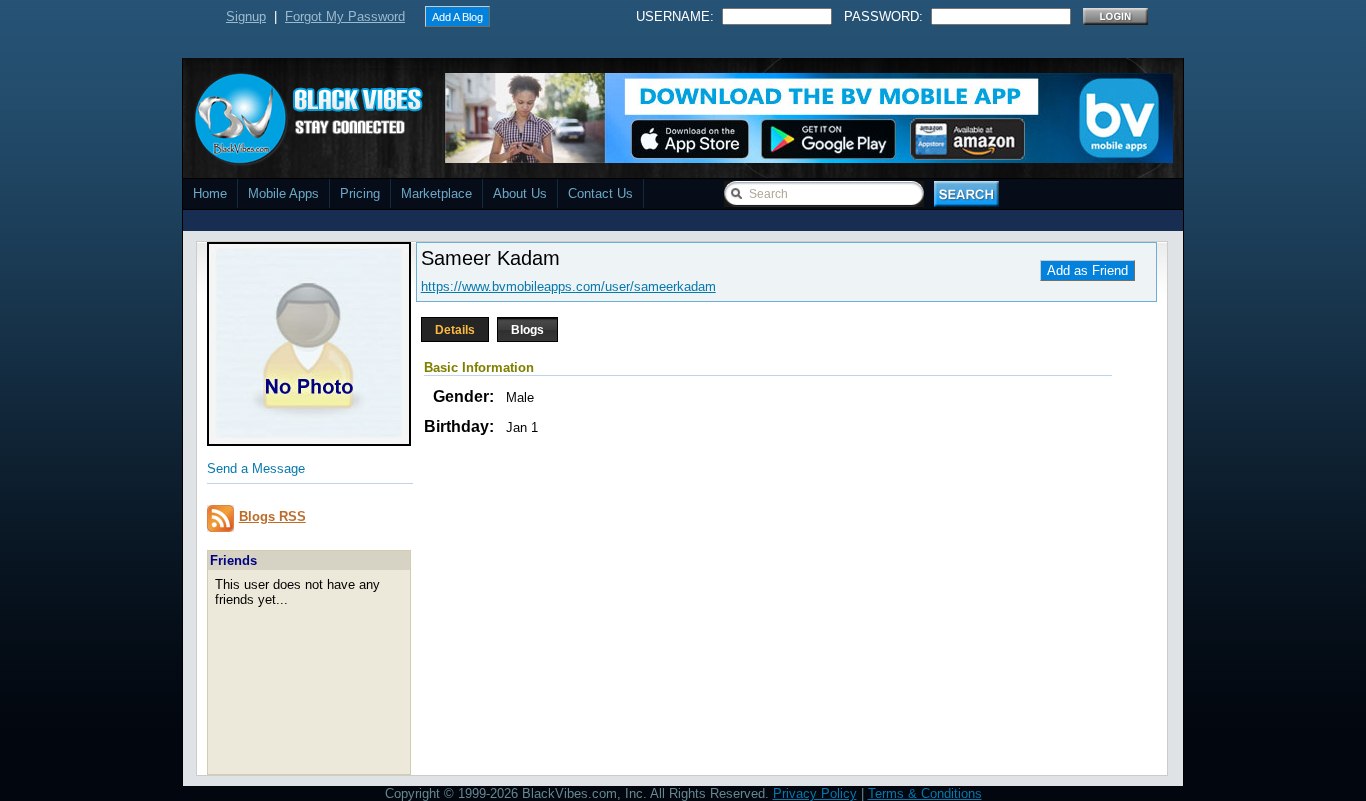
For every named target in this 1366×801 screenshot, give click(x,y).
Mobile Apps (283, 193)
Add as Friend (1087, 270)
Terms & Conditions (925, 793)
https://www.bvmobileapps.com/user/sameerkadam (568, 286)
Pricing (360, 193)
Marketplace (436, 193)
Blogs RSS (272, 516)
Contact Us (600, 193)
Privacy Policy (815, 793)
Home (210, 193)
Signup (246, 16)
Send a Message (256, 468)
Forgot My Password (345, 16)
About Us (520, 193)
